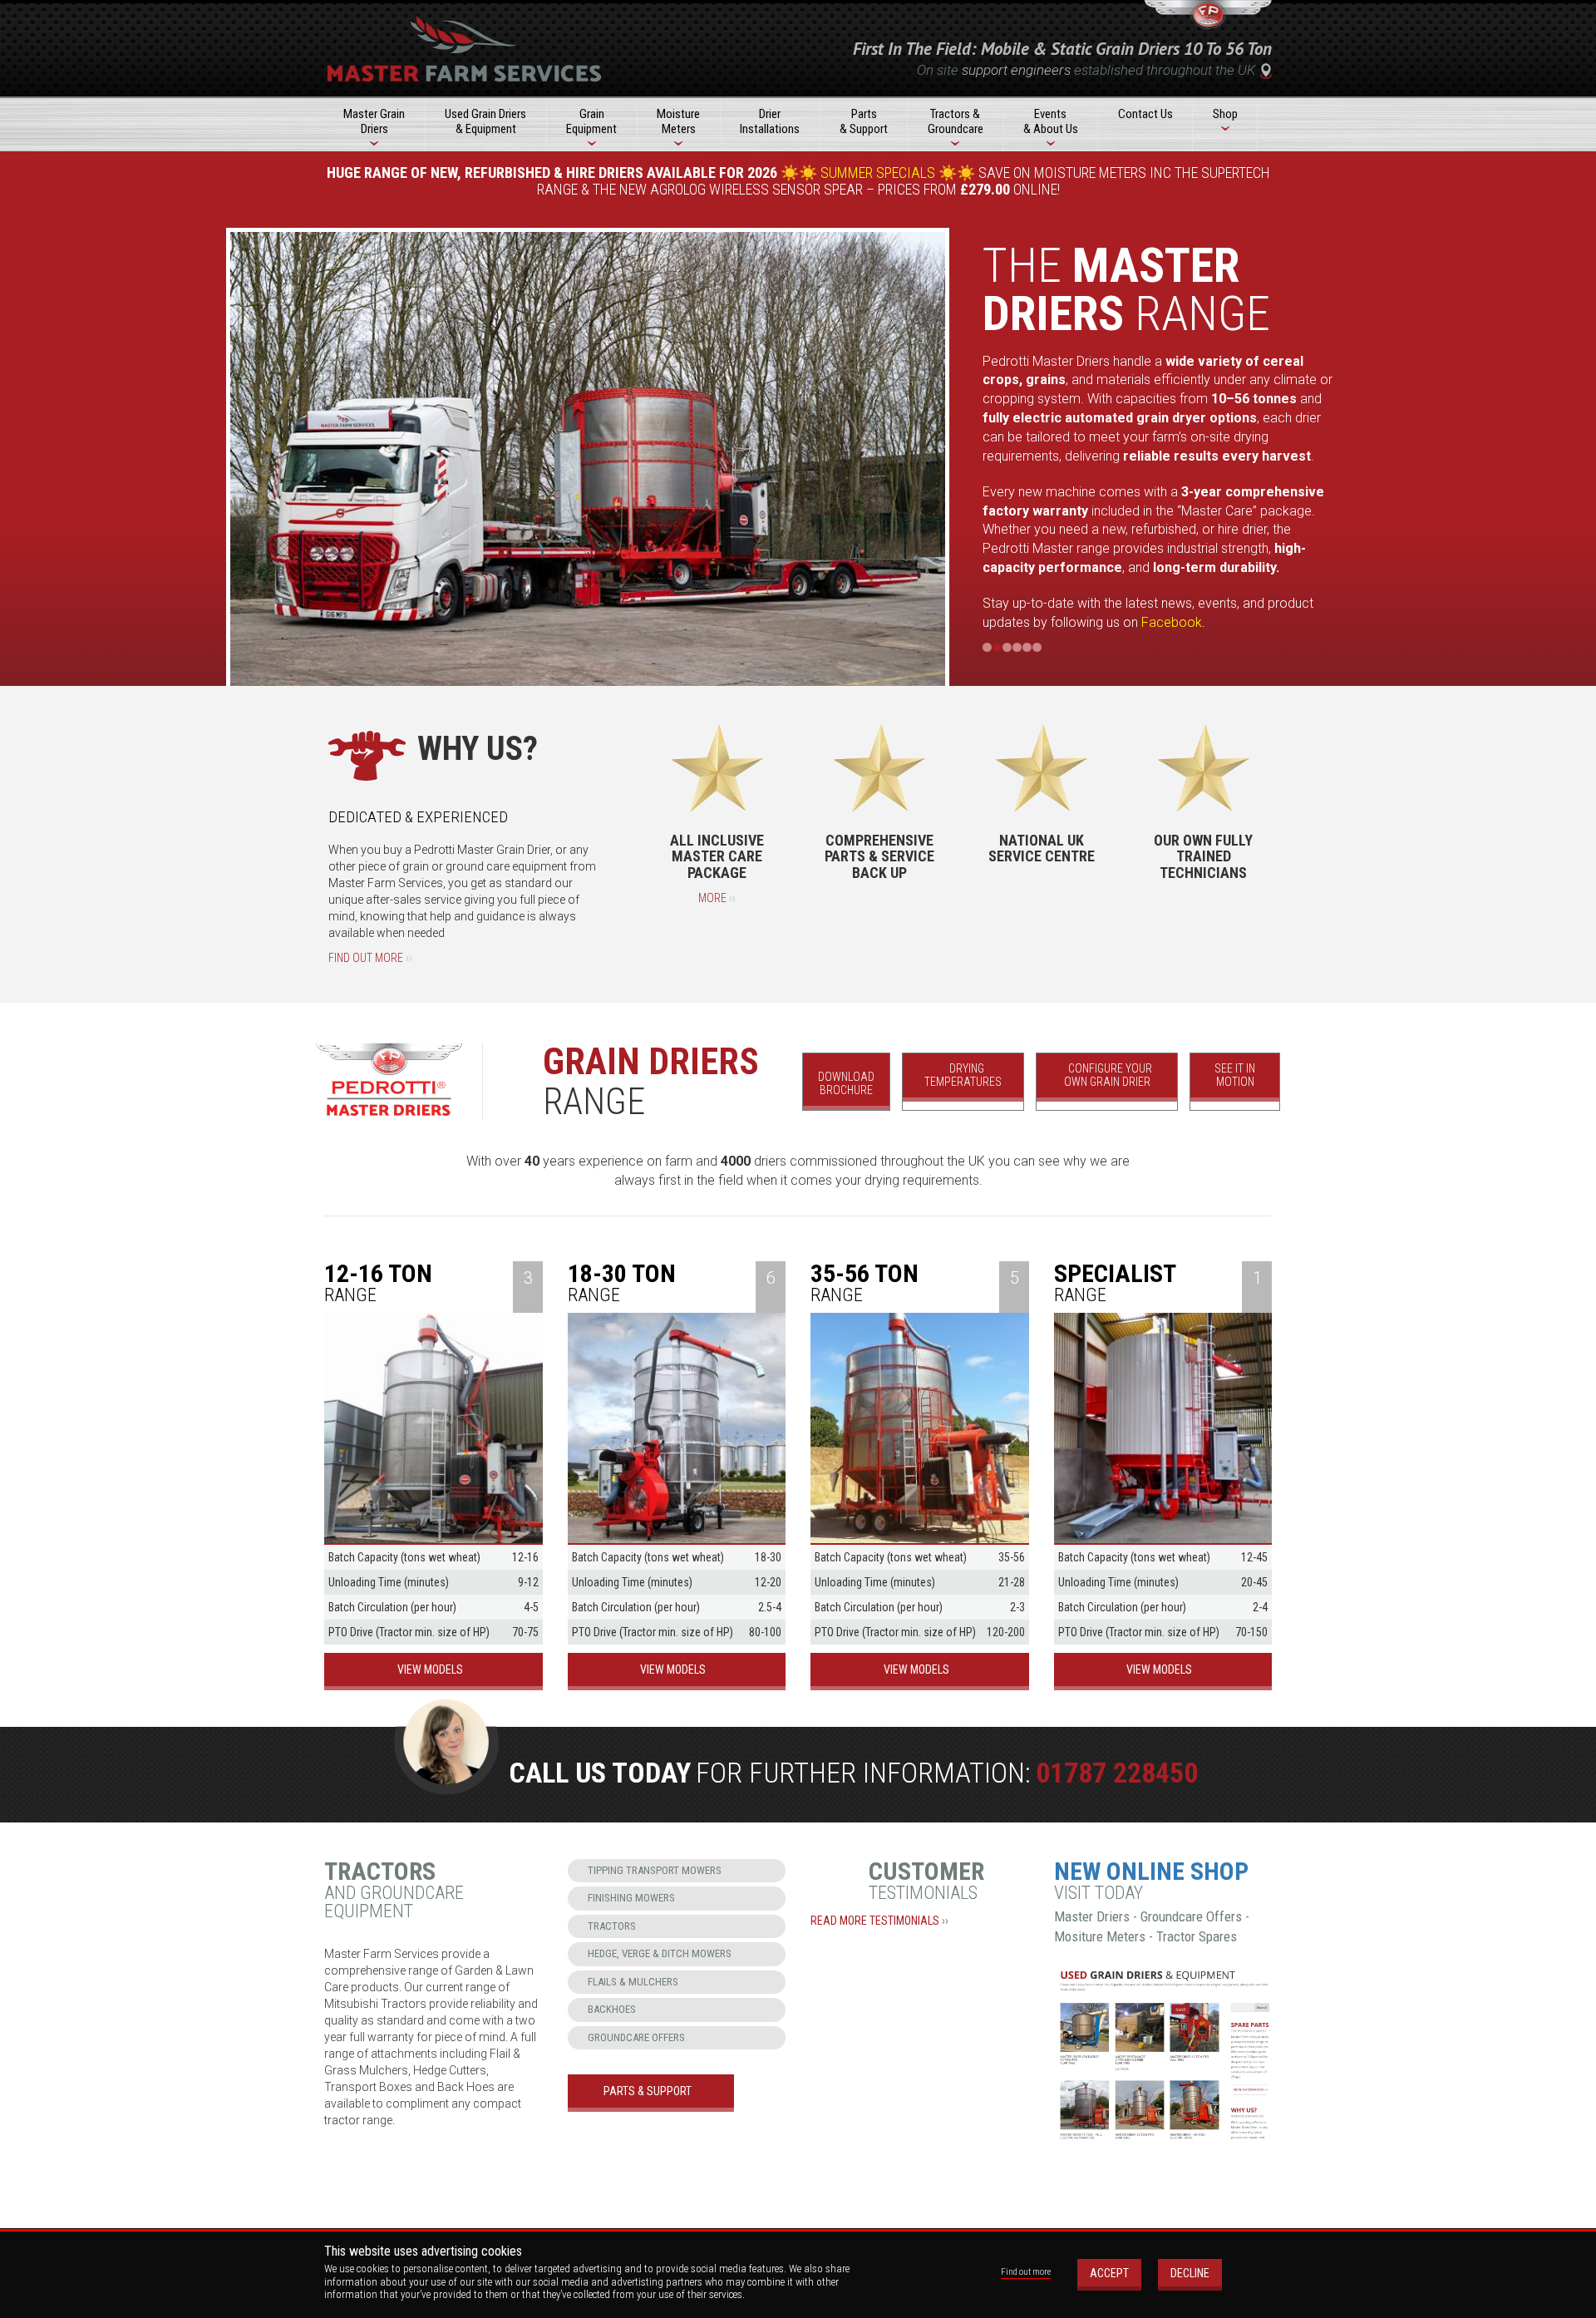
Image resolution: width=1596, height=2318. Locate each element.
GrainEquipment (591, 121)
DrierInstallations (770, 121)
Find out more (370, 958)
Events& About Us (1051, 121)
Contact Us (1145, 114)
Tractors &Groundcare (956, 121)
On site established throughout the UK (1086, 70)
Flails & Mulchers (633, 1982)
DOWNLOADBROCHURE (846, 1084)
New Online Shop (1151, 1871)
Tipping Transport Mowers (655, 1870)
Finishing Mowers (631, 1898)
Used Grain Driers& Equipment (485, 121)
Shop (1225, 114)
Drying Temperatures (963, 1075)
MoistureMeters (678, 121)
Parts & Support (648, 2091)
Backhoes (612, 2009)
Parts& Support (864, 121)
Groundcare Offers (636, 2037)
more (717, 898)
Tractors (612, 1926)
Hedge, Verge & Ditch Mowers (660, 1953)
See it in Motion (1235, 1075)
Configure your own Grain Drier (1108, 1075)
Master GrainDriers (374, 121)
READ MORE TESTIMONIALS (879, 1921)
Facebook (1172, 622)
